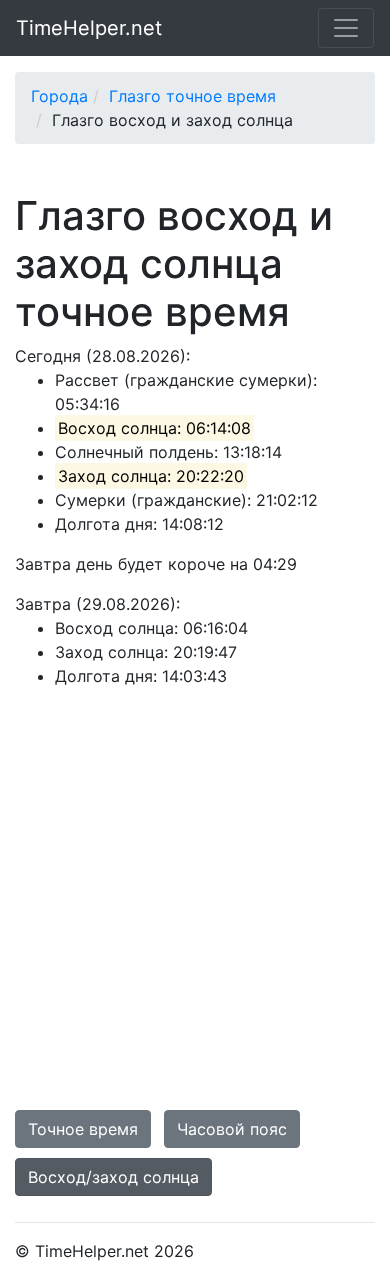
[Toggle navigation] (346, 28)
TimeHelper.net (89, 28)
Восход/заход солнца (113, 1177)
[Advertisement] (195, 899)
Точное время (83, 1129)
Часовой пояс (232, 1129)
